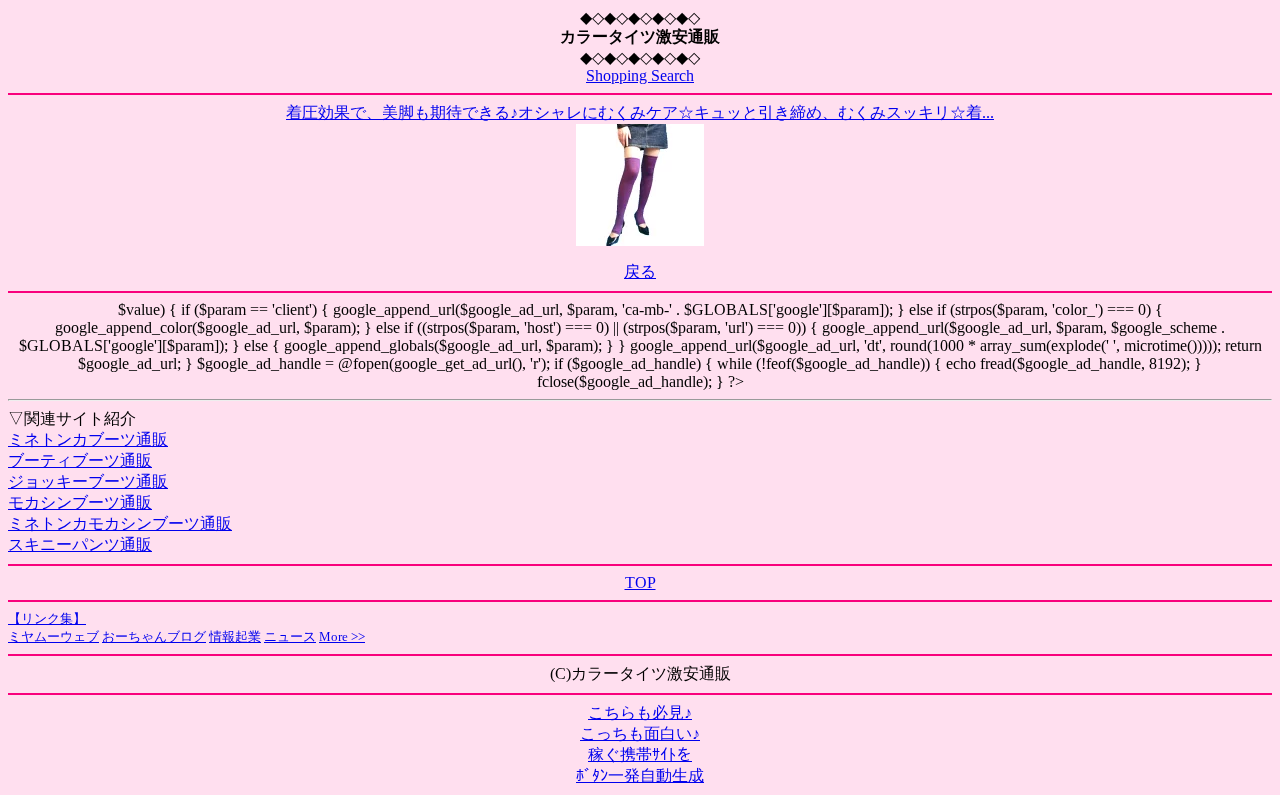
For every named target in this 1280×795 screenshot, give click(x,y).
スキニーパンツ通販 (80, 544)
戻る (640, 271)
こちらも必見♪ (640, 712)
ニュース (290, 636)
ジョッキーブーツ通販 (88, 481)
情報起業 (235, 636)
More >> (342, 636)
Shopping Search (640, 75)
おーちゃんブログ (154, 636)
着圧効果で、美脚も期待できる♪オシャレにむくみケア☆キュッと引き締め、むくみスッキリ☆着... (640, 112)
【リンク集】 (47, 618)
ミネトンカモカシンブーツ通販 (120, 523)
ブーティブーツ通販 (80, 460)
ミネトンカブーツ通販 (88, 439)
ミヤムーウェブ (53, 636)
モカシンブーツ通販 (80, 502)
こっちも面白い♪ (640, 733)
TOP (640, 582)
